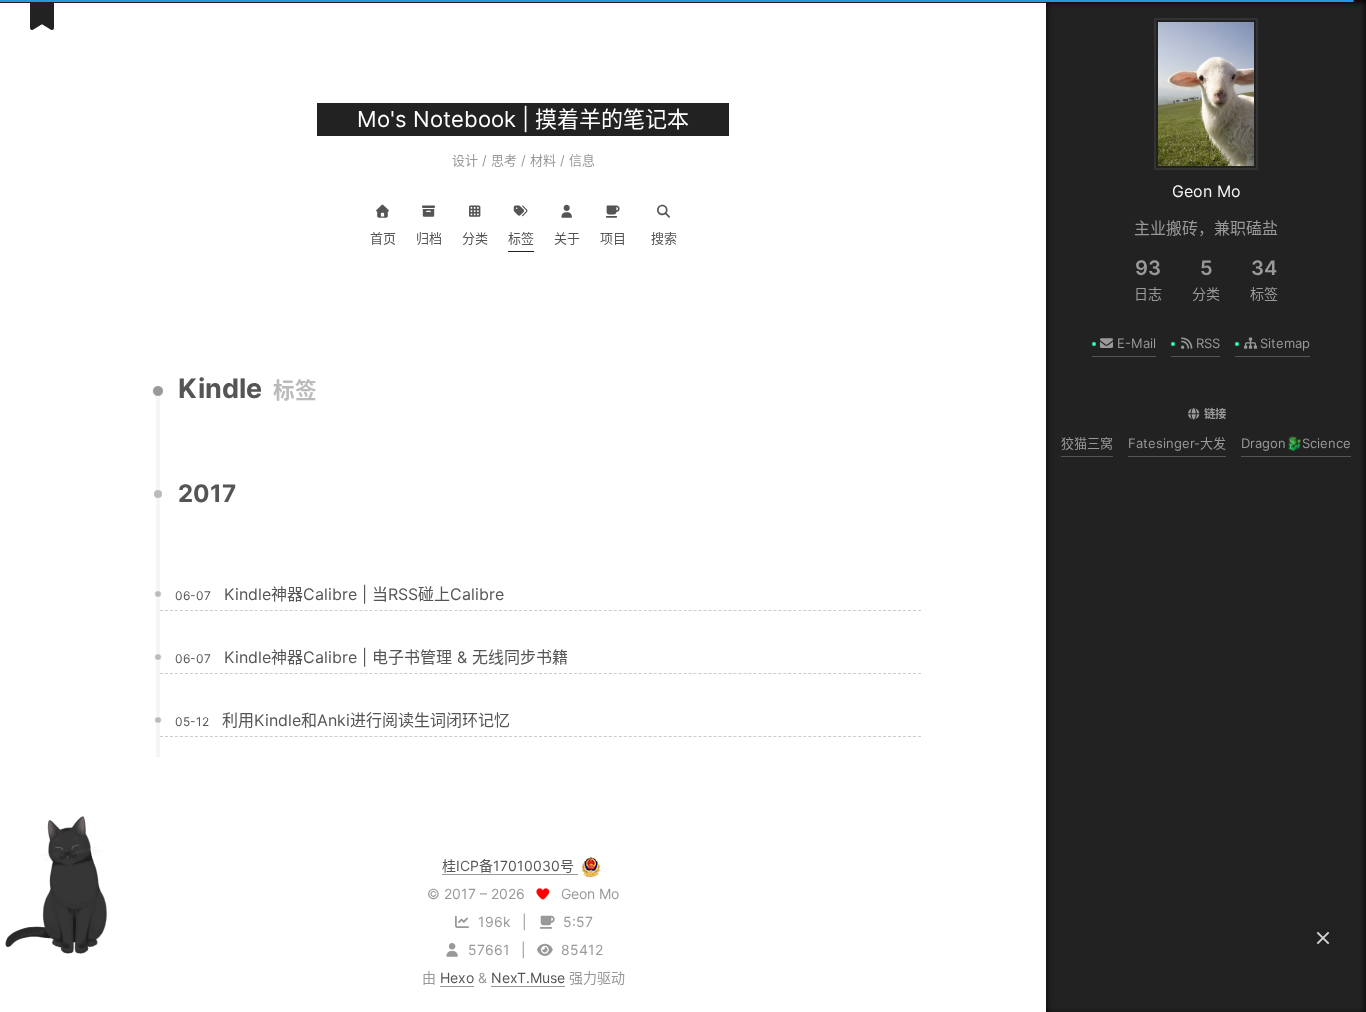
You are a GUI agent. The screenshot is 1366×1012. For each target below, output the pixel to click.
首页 (383, 238)
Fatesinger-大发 (1177, 443)
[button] (1323, 938)
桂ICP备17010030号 (510, 865)
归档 (429, 238)
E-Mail (1136, 343)
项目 (613, 238)
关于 (567, 238)
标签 (521, 238)
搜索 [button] (664, 238)
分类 (475, 238)
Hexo (457, 977)
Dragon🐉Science (1296, 443)
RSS (1208, 343)
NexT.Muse (528, 977)
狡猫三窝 (1087, 443)
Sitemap (1285, 343)
